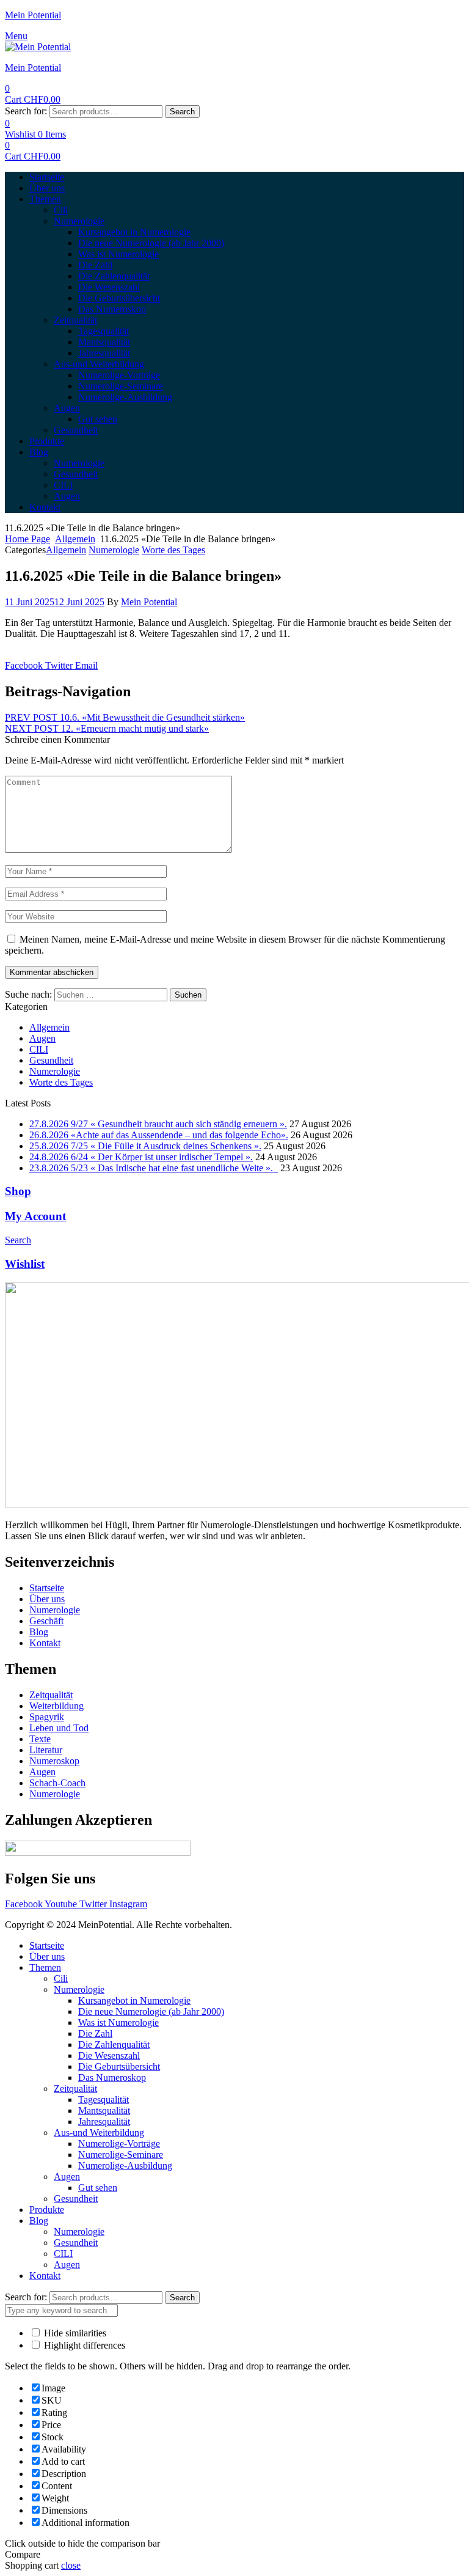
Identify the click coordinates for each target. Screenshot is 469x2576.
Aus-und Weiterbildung (99, 2133)
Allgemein (75, 539)
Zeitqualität (75, 2088)
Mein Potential (33, 15)
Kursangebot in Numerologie (134, 2000)
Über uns (47, 1956)
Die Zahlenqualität (114, 2044)
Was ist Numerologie (118, 2022)
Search (182, 112)
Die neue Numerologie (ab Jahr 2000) (151, 2011)
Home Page (27, 539)
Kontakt (45, 2276)
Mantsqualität (104, 2110)
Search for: (26, 111)
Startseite (47, 1945)
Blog (39, 2221)
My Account (35, 1216)
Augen (42, 1038)
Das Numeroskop (112, 2077)
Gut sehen (98, 2188)
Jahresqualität (104, 2122)
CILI (39, 1049)
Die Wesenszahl (109, 2055)
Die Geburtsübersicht (119, 2066)
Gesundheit (51, 1060)
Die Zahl (95, 2033)
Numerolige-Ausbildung (125, 2166)
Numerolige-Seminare (121, 2155)
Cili (61, 1978)
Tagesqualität (104, 2099)
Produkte (47, 2210)
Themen (45, 1967)
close (71, 2565)
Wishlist (25, 1264)
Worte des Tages (173, 550)
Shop (18, 1191)
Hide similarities (74, 2333)
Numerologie (114, 550)
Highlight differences (83, 2345)
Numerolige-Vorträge (119, 2144)
